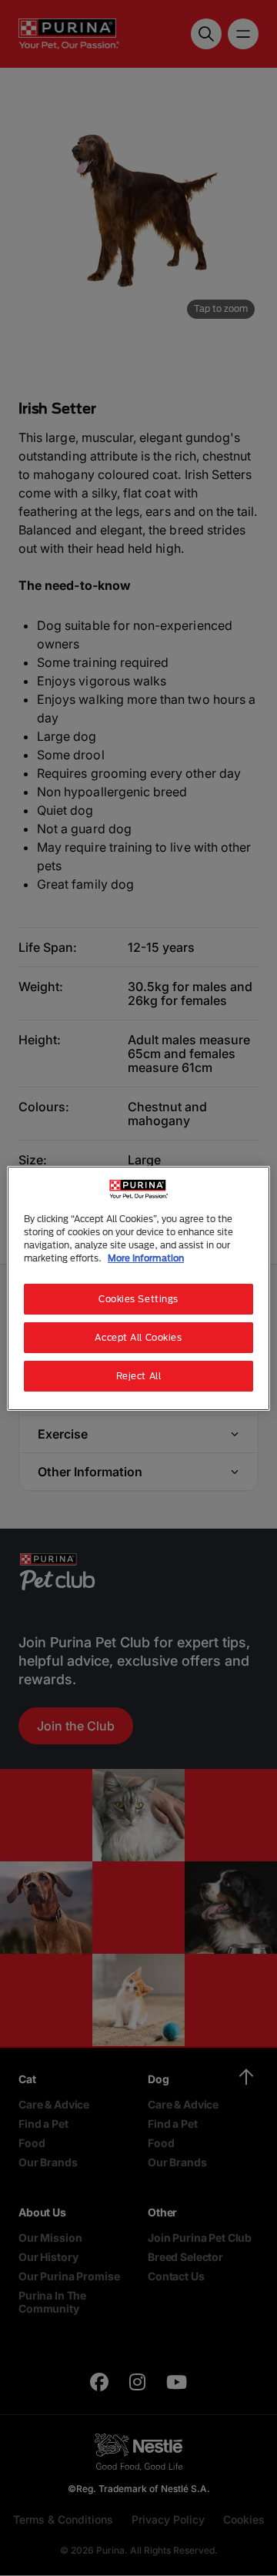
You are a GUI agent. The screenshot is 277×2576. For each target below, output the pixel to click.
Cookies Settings (138, 1299)
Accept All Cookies (138, 1337)
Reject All (139, 1376)
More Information (146, 1258)
